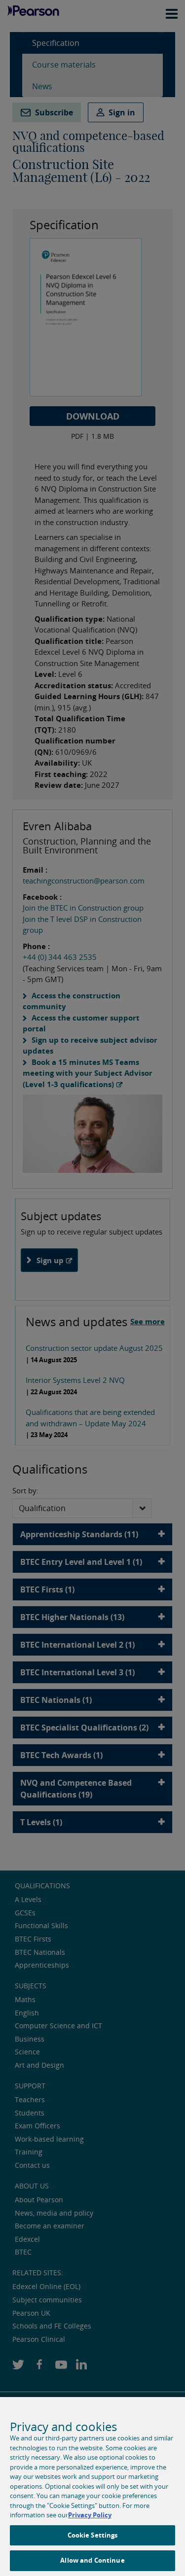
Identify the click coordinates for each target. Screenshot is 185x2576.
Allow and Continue (92, 2560)
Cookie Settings (93, 2535)
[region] (92, 2487)
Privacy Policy (90, 2515)
